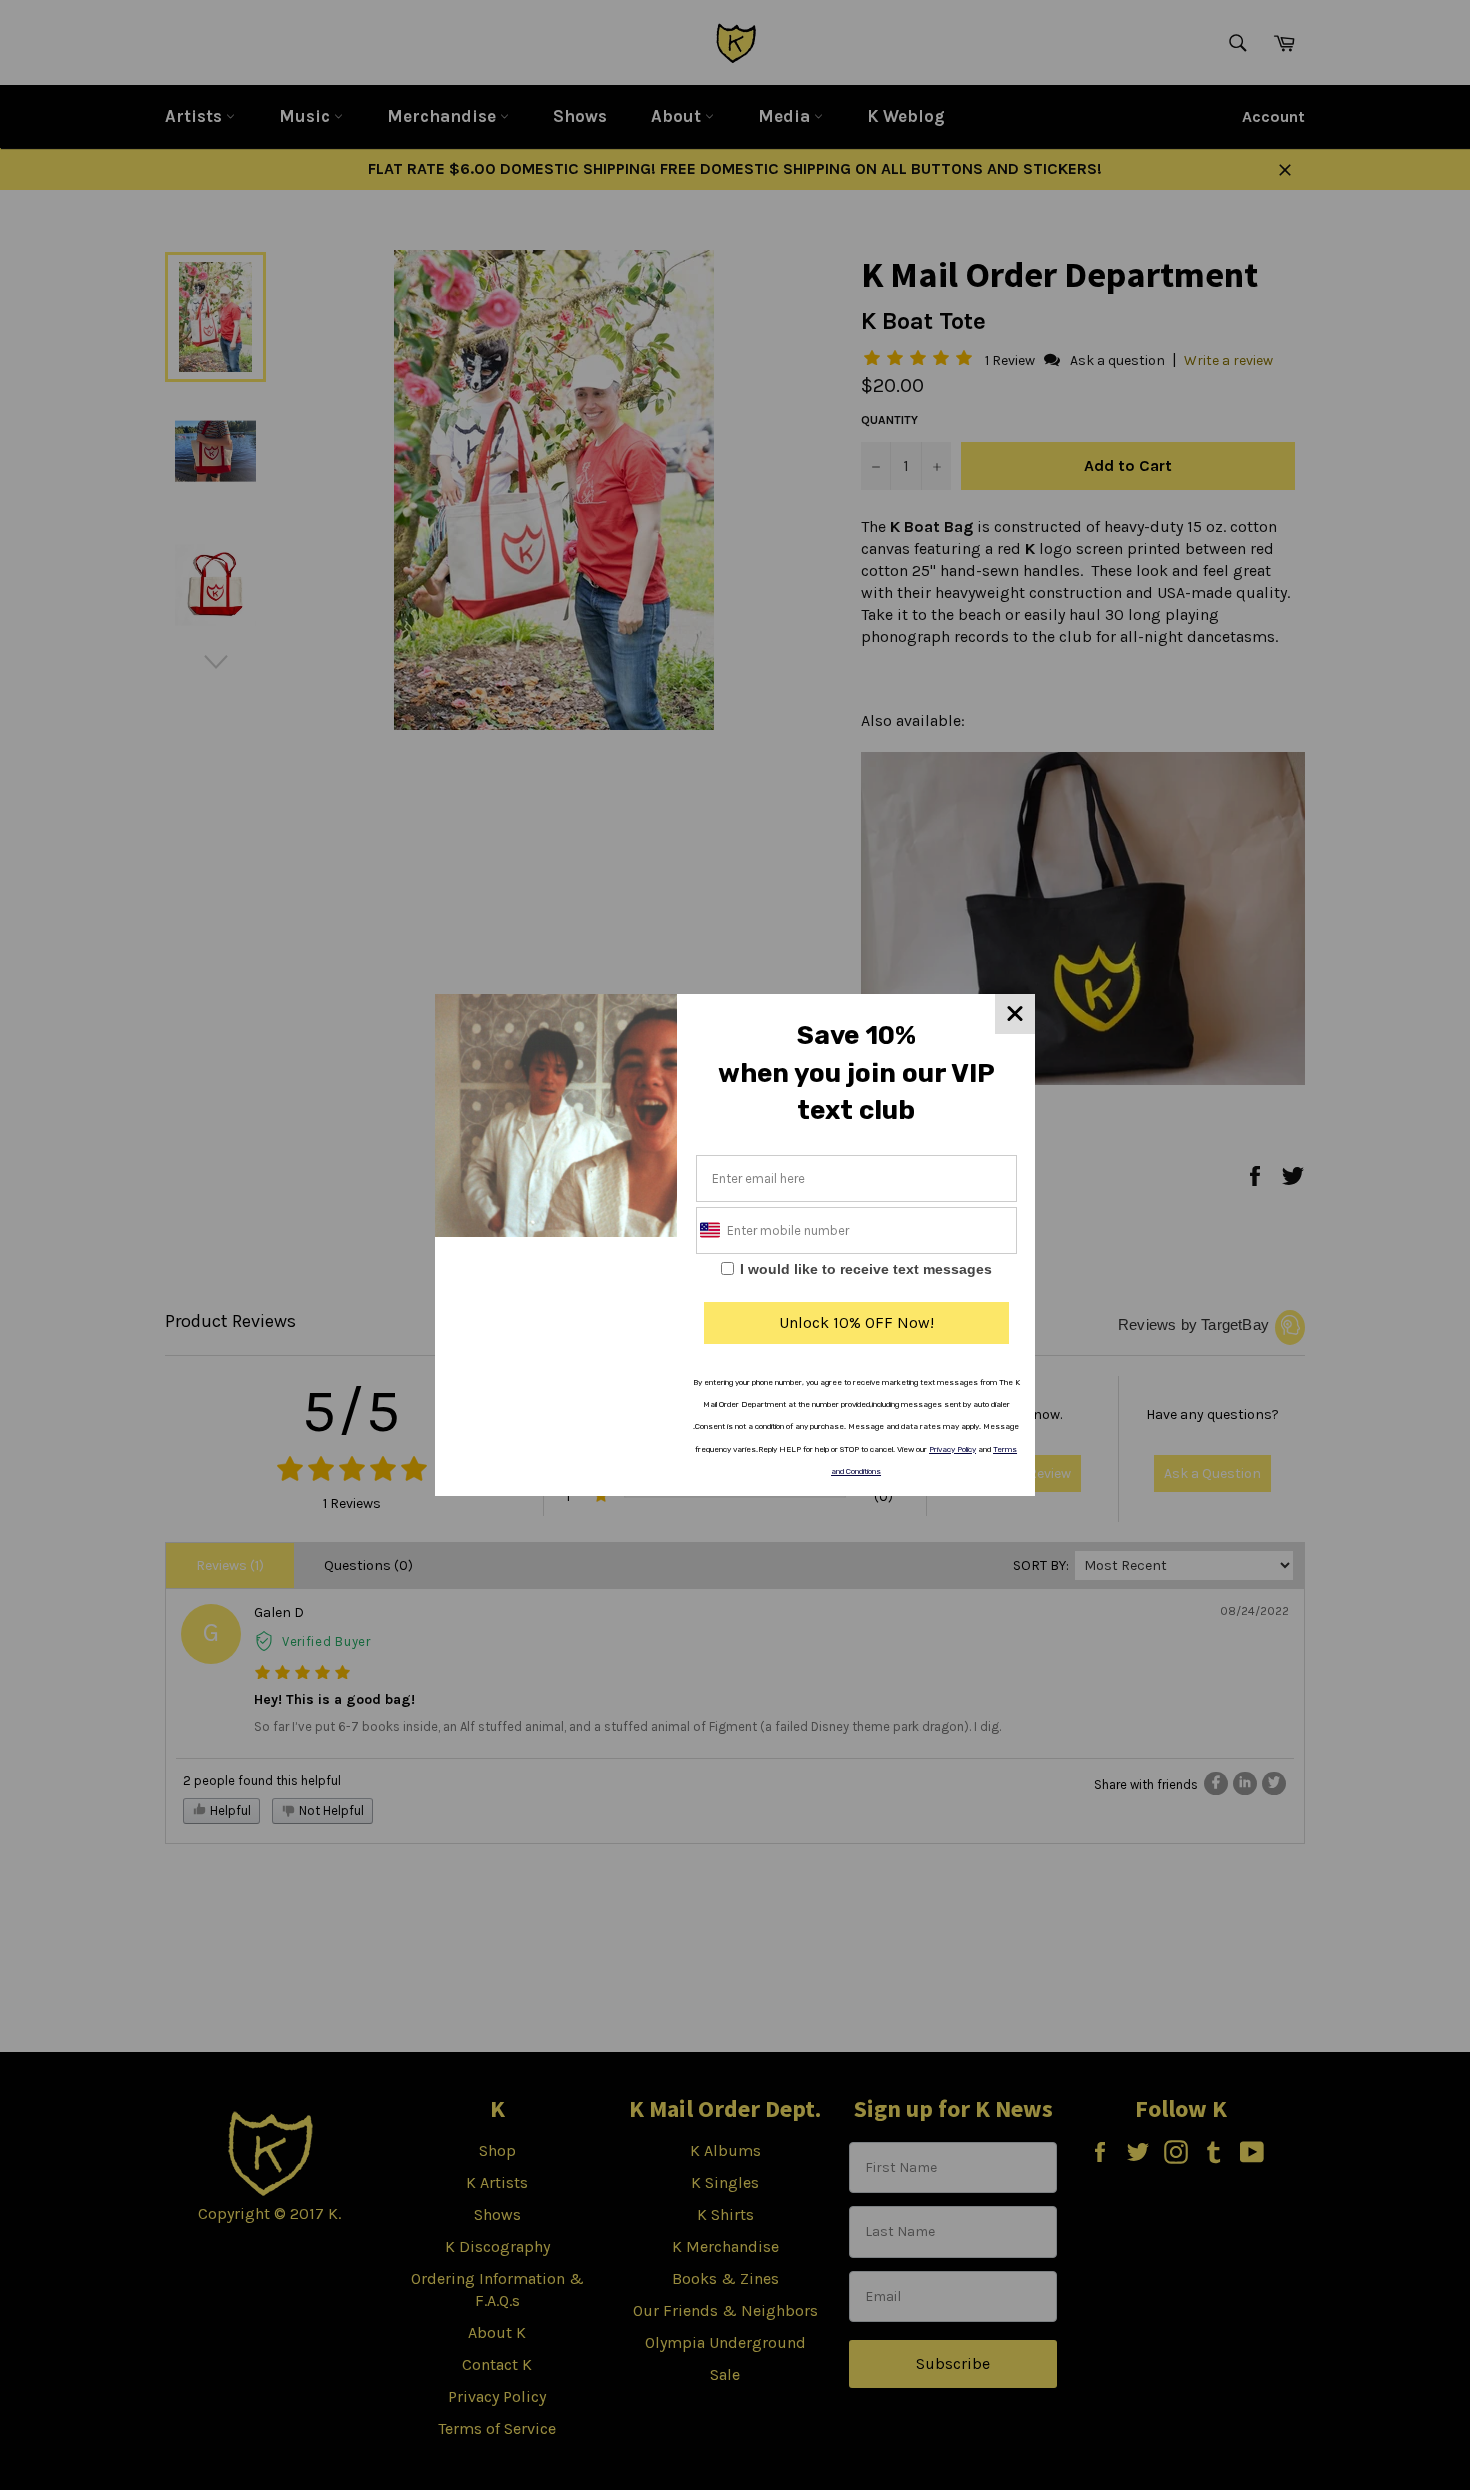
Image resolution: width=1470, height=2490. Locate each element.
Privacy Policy (952, 1449)
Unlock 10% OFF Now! (856, 1322)
